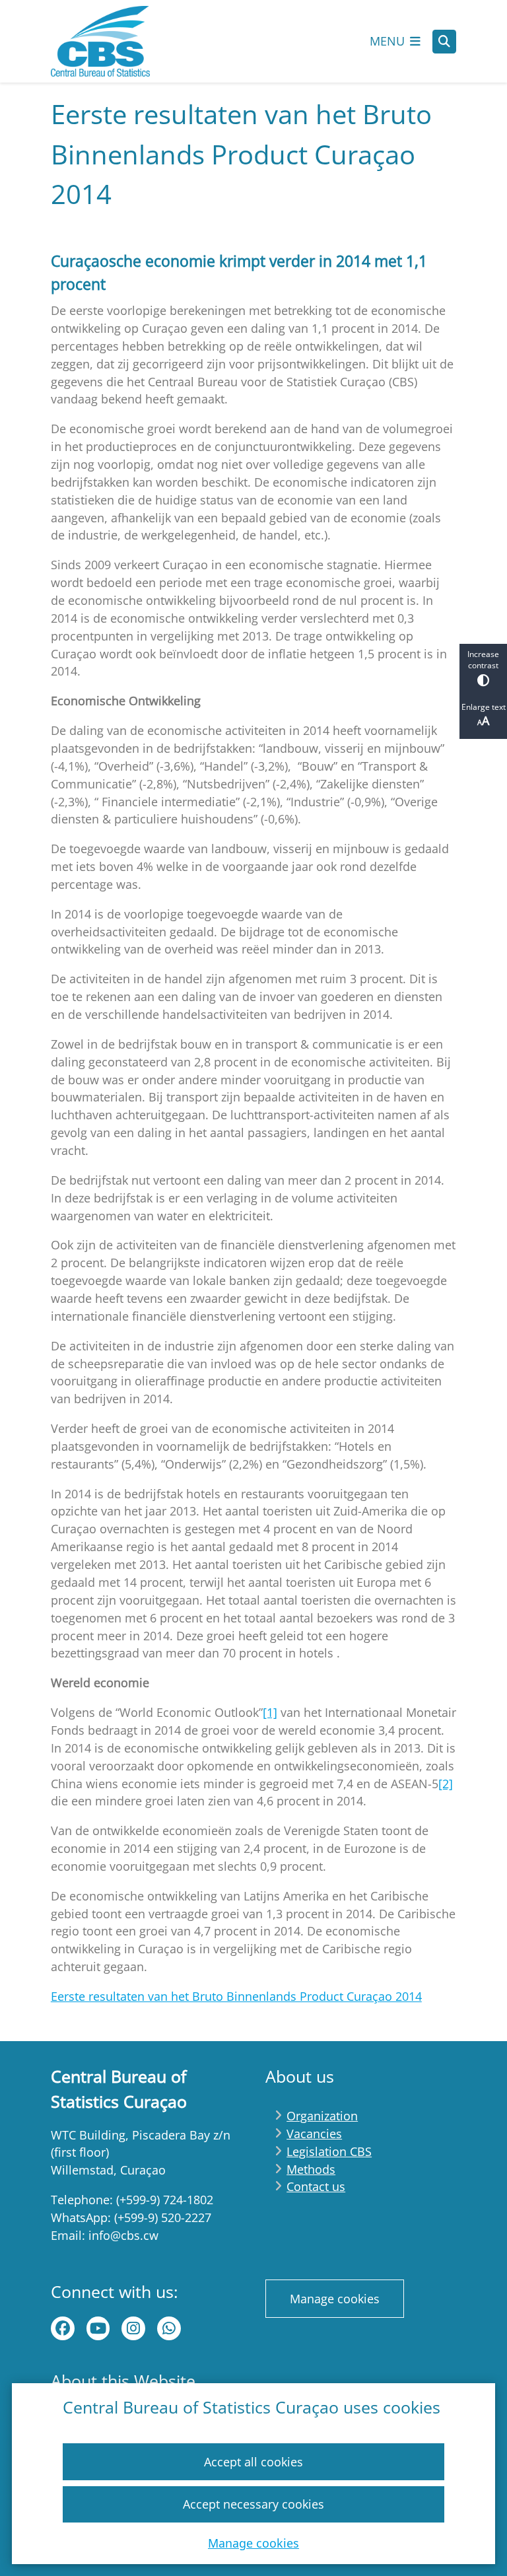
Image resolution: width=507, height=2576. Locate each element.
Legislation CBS (329, 2151)
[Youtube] (98, 2328)
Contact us (316, 2186)
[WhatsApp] (169, 2328)
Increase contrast (483, 660)
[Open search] (444, 42)
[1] (270, 1712)
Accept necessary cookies (253, 2504)
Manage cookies (253, 2543)
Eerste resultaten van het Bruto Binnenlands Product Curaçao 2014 (236, 1996)
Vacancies (314, 2134)
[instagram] (133, 2328)
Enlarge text (484, 707)
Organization (322, 2116)
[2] (446, 1784)
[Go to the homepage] (100, 41)
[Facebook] (63, 2328)
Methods (311, 2169)
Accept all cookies (253, 2462)
